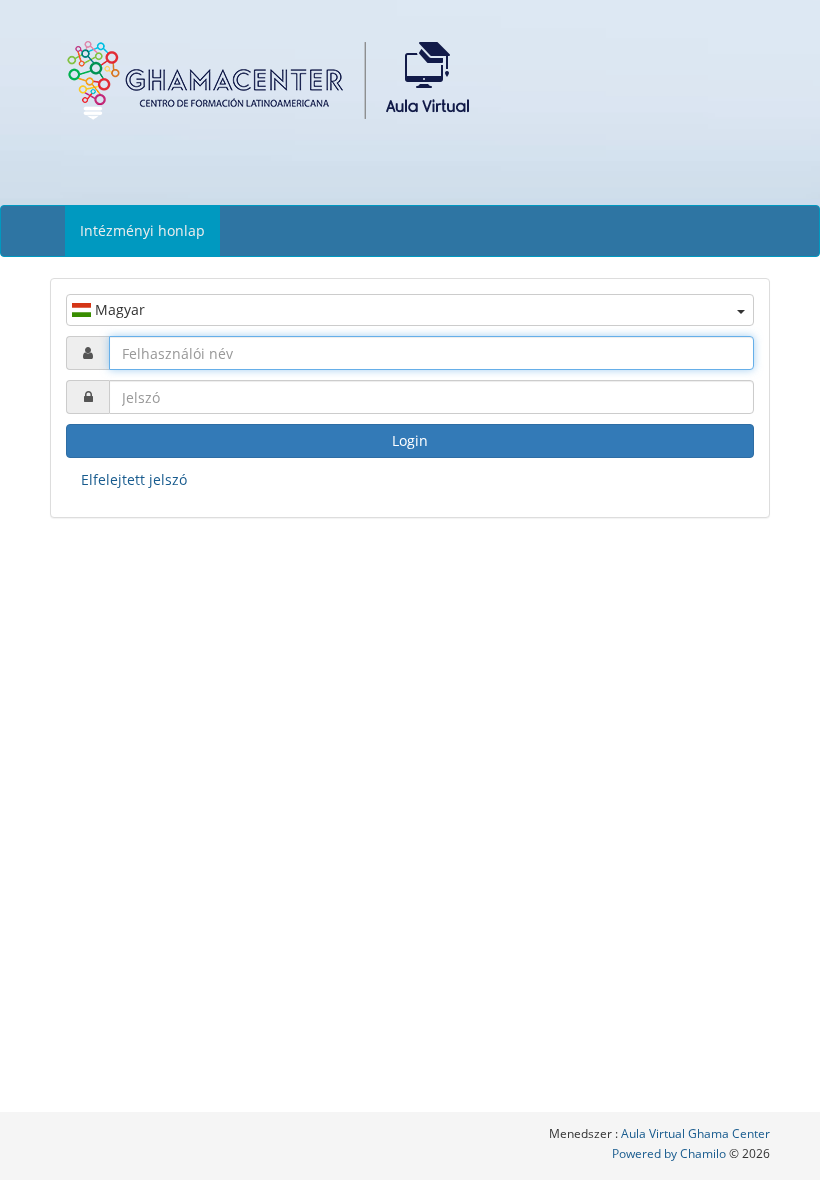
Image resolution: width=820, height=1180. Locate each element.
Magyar (118, 309)
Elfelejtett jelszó (134, 479)
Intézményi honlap (142, 230)
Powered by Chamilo (670, 1153)
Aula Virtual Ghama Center (695, 1133)
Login (410, 440)
